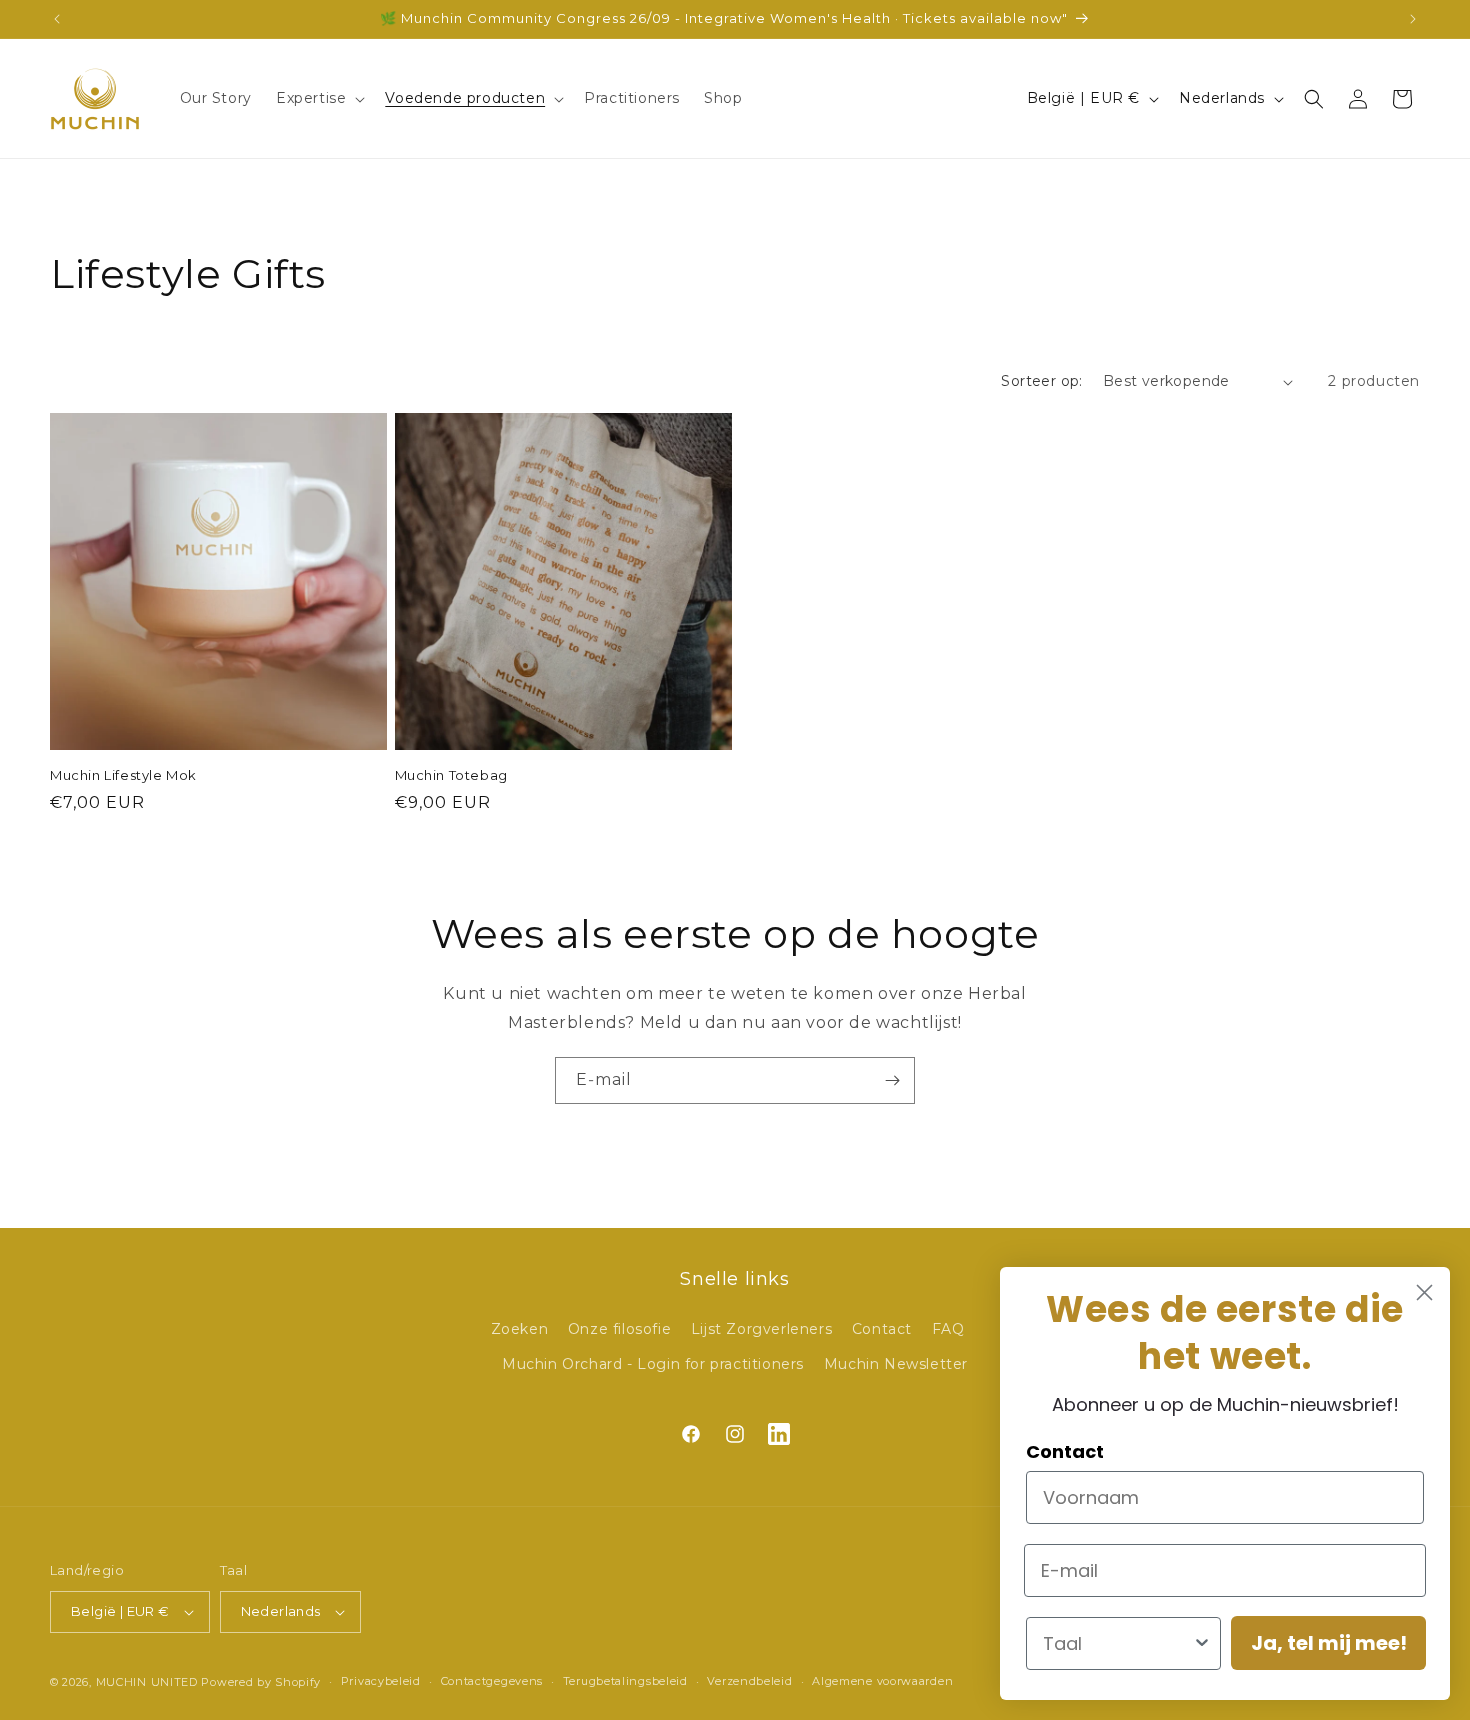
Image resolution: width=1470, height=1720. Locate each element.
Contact (882, 1329)
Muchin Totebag (451, 775)
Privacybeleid (381, 1681)
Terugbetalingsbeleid (625, 1681)
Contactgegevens (492, 1681)
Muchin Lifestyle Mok (123, 775)
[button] (318, 98)
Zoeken (520, 1329)
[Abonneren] (892, 1080)
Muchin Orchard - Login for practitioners (653, 1364)
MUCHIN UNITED (147, 1682)
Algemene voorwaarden (882, 1681)
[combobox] (1117, 1643)
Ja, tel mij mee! (1329, 1643)
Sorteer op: (1041, 381)
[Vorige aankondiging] (57, 19)
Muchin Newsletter (896, 1364)
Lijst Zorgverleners (761, 1329)
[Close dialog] (1424, 1292)
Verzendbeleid (749, 1681)
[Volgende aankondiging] (1413, 19)
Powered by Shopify (261, 1682)
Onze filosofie (619, 1329)
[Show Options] (1202, 1643)
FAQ (948, 1329)
